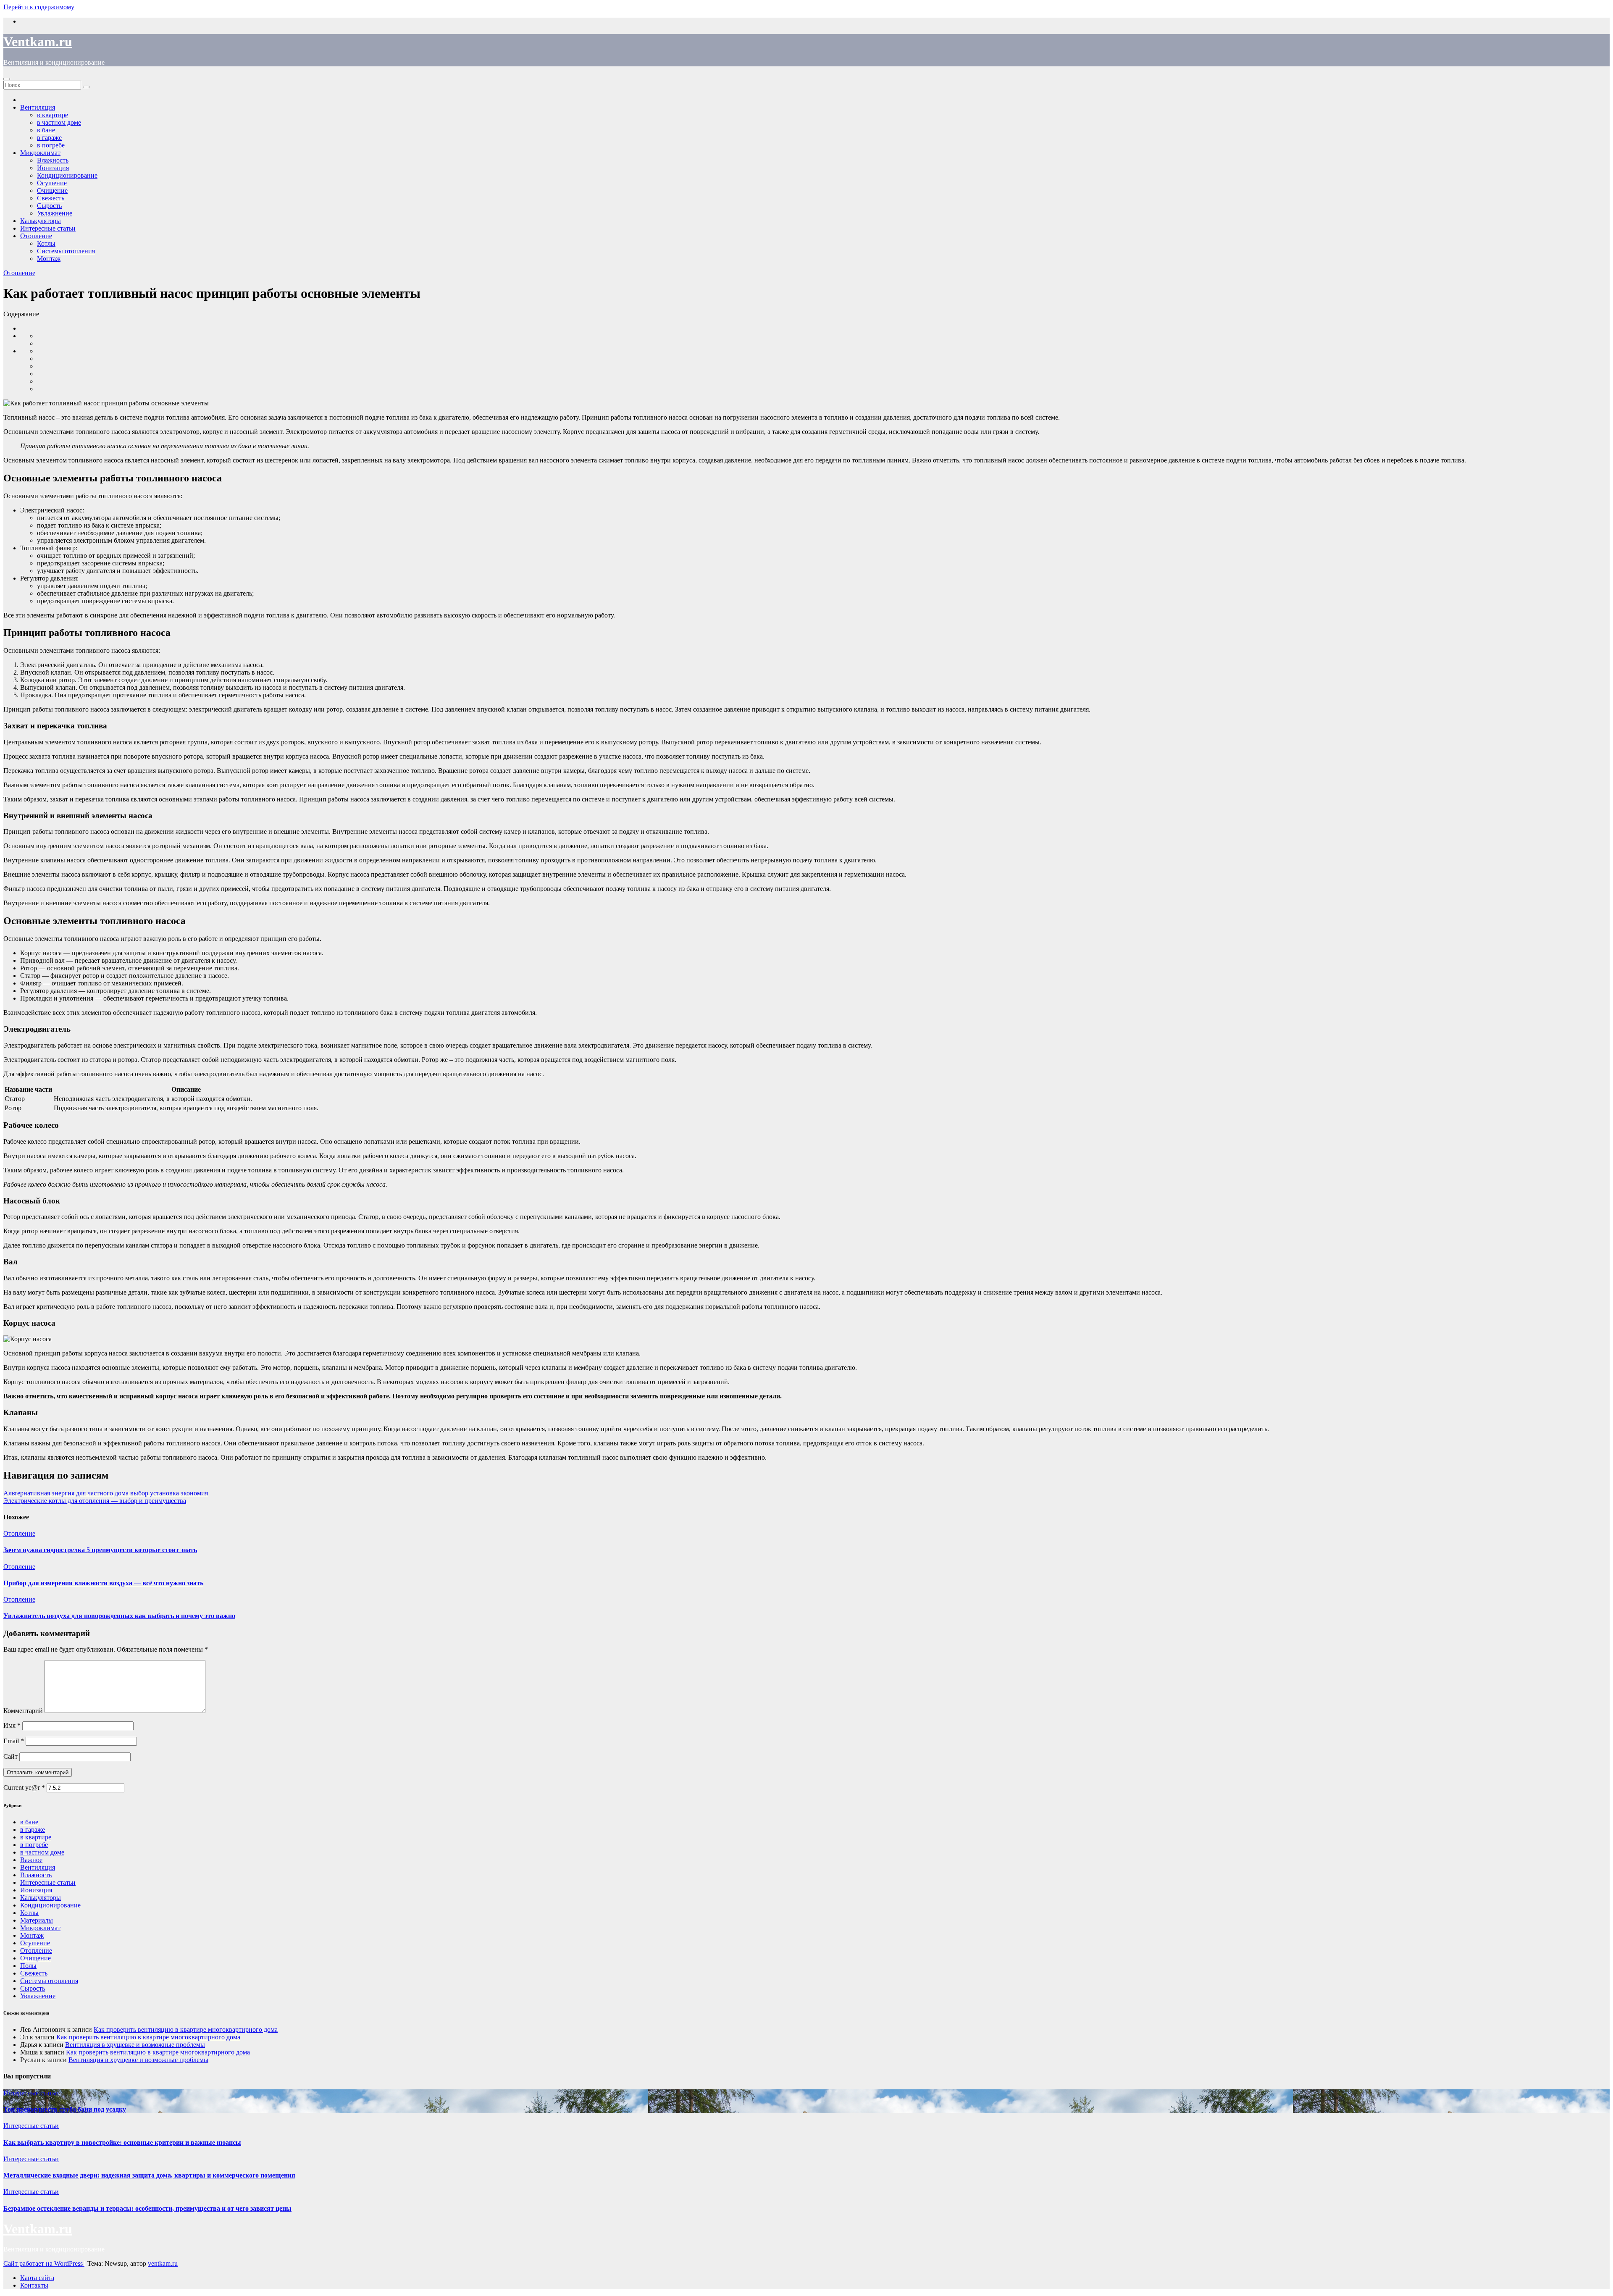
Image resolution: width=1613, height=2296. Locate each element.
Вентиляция (38, 1867)
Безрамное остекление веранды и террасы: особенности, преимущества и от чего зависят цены (147, 2208)
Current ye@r (24, 1788)
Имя (12, 1725)
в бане (29, 1822)
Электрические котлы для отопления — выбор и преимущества (95, 1501)
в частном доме (42, 1852)
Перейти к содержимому (39, 7)
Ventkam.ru (38, 42)
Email (14, 1741)
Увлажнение (38, 1996)
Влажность (36, 1875)
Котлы (46, 243)
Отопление (36, 236)
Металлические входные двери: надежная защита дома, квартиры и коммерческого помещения (149, 2175)
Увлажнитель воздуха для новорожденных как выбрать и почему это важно (119, 1616)
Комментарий (23, 1711)
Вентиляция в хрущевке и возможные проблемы (135, 2045)
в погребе (34, 1845)
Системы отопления (66, 251)
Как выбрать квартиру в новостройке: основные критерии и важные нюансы (122, 2142)
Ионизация (36, 1890)
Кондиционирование (67, 175)
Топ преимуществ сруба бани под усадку (65, 2109)
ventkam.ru (163, 2263)
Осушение (35, 1943)
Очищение (35, 1958)
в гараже (33, 1830)
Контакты (34, 2285)
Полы (28, 1966)
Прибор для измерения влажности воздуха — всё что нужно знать (103, 1583)
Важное (31, 1860)
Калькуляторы (41, 1898)
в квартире (36, 1837)
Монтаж (49, 259)
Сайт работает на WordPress (44, 2263)
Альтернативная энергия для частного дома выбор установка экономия (106, 1493)
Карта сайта (37, 2278)
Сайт (11, 1756)
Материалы (37, 1920)
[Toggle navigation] (7, 79)
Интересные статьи (48, 228)
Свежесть (34, 1973)
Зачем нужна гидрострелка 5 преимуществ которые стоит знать (100, 1550)
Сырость (33, 1988)
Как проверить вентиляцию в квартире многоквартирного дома (186, 2029)
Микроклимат (40, 1928)
